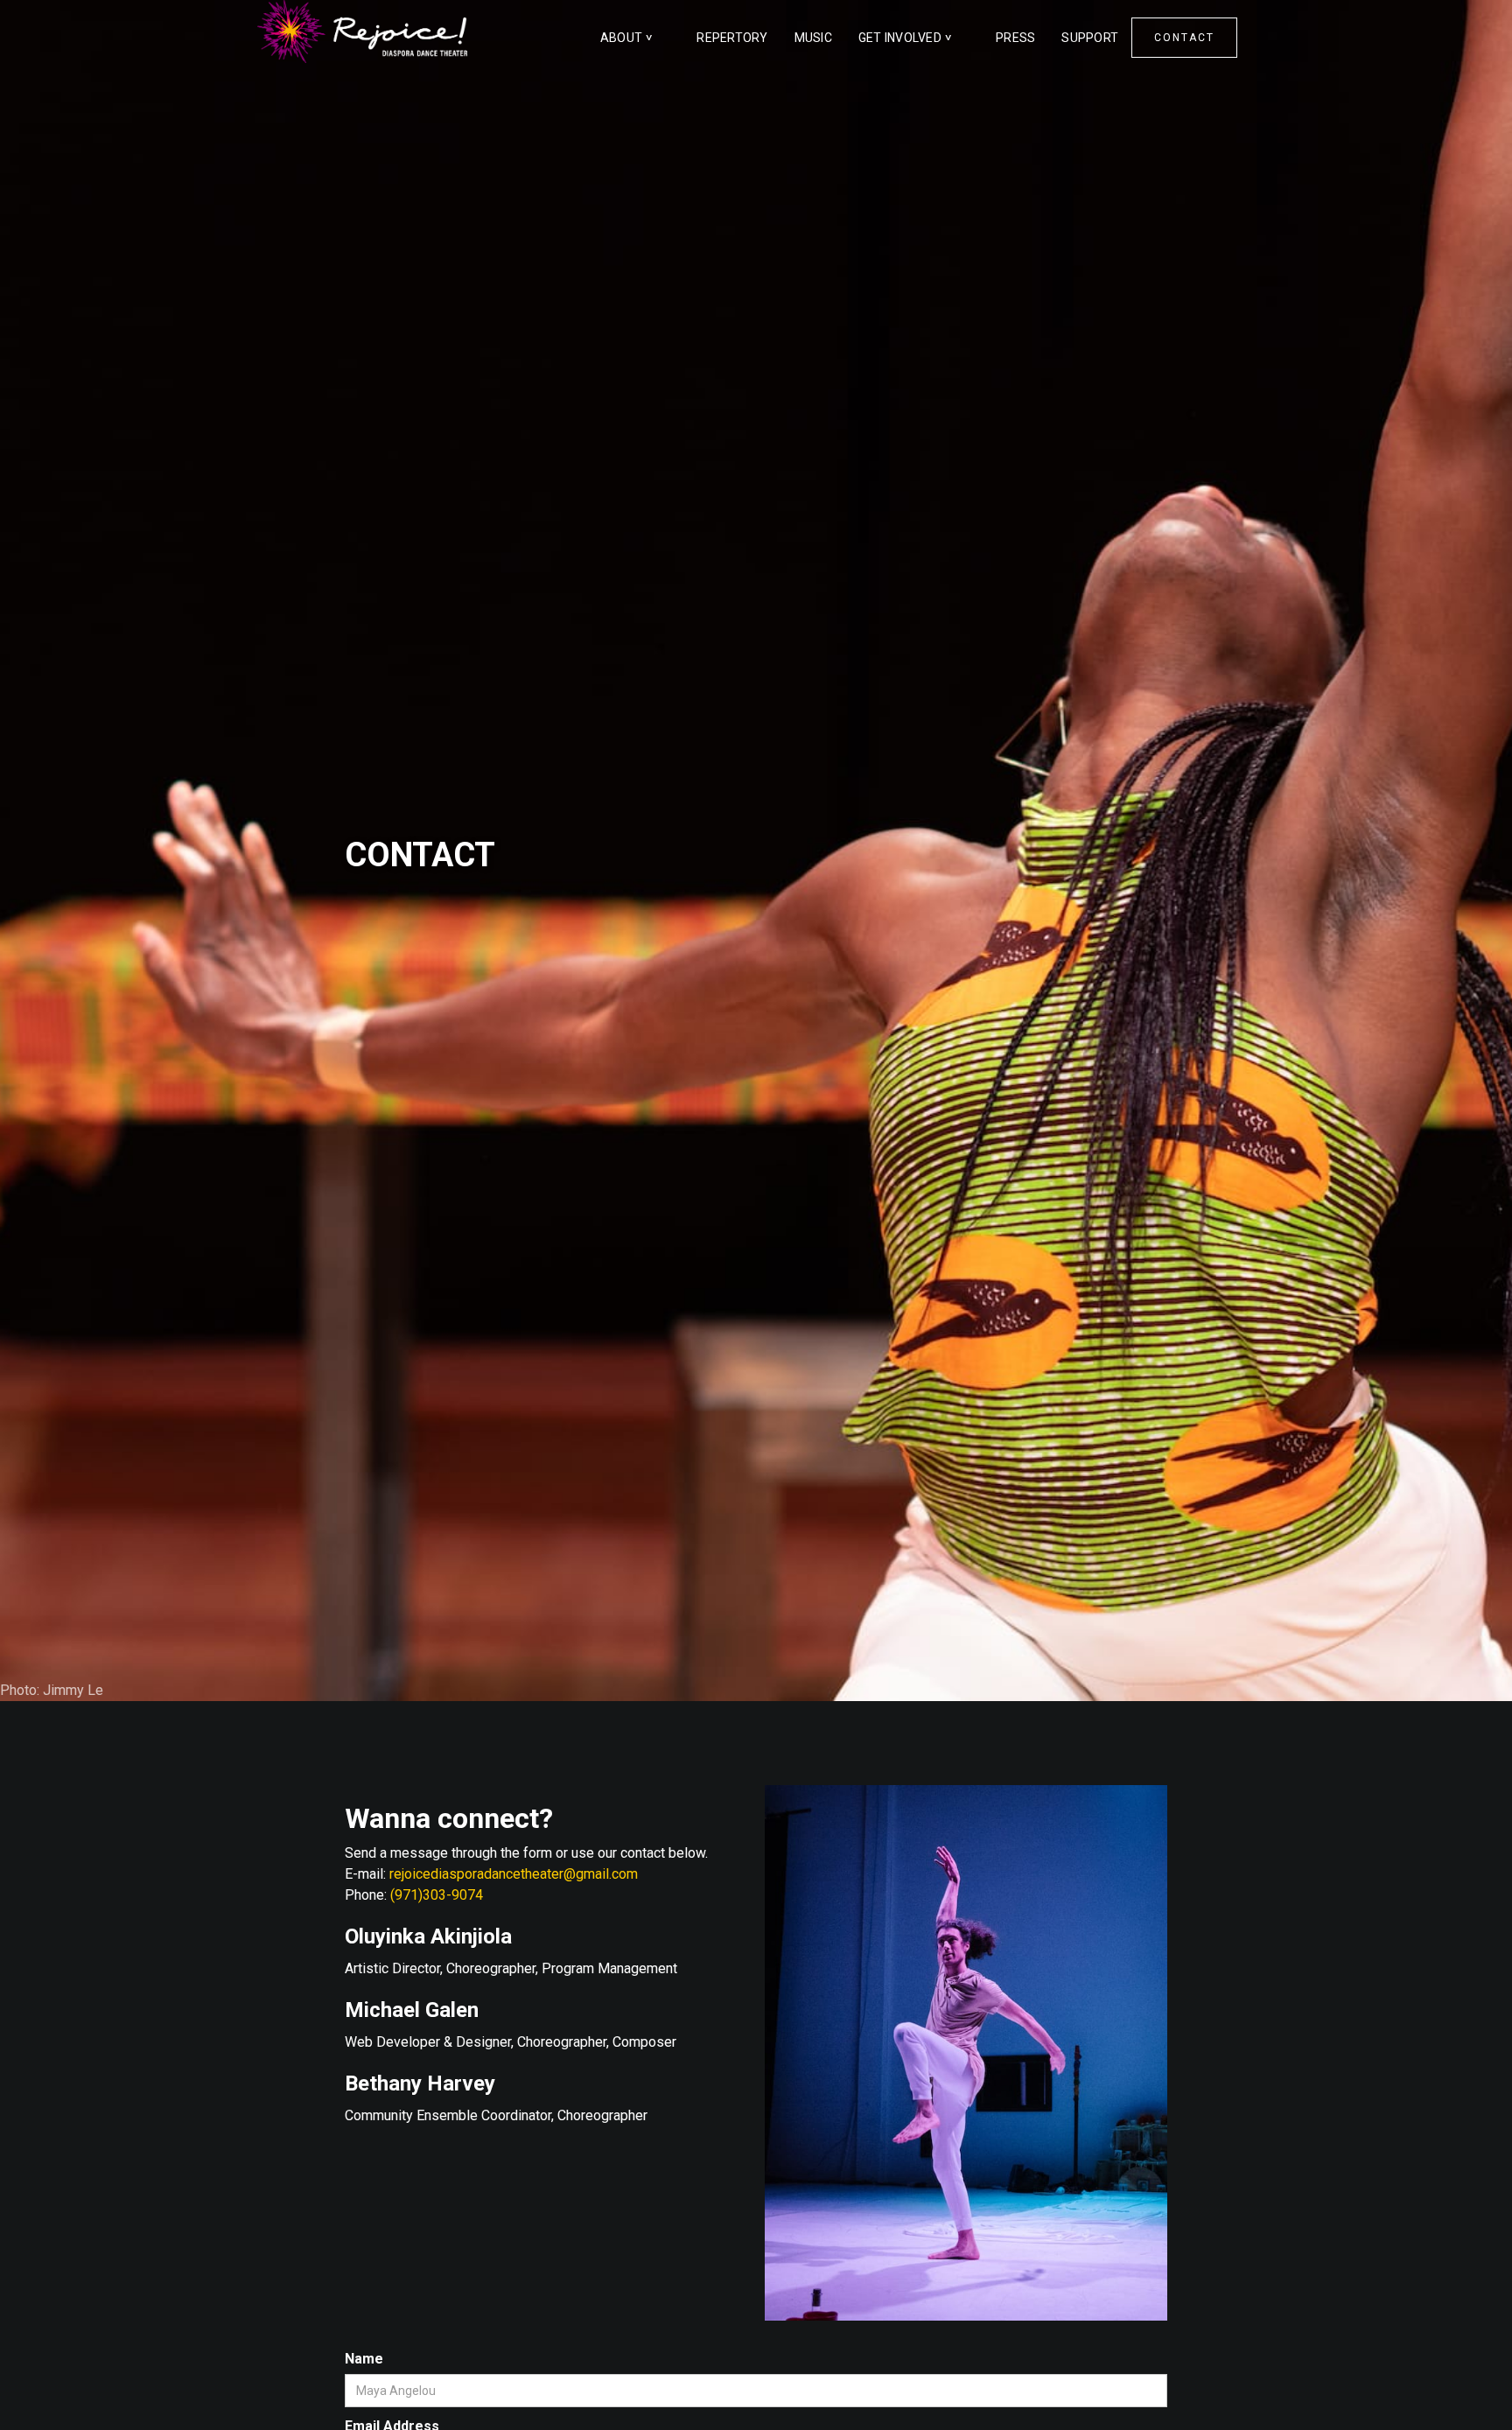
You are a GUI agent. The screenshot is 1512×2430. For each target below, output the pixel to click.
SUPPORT (1090, 38)
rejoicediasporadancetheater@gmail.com (514, 1874)
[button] (636, 38)
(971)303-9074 (437, 1895)
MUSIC (813, 38)
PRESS (1015, 38)
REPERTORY (732, 38)
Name (364, 2359)
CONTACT (1184, 38)
